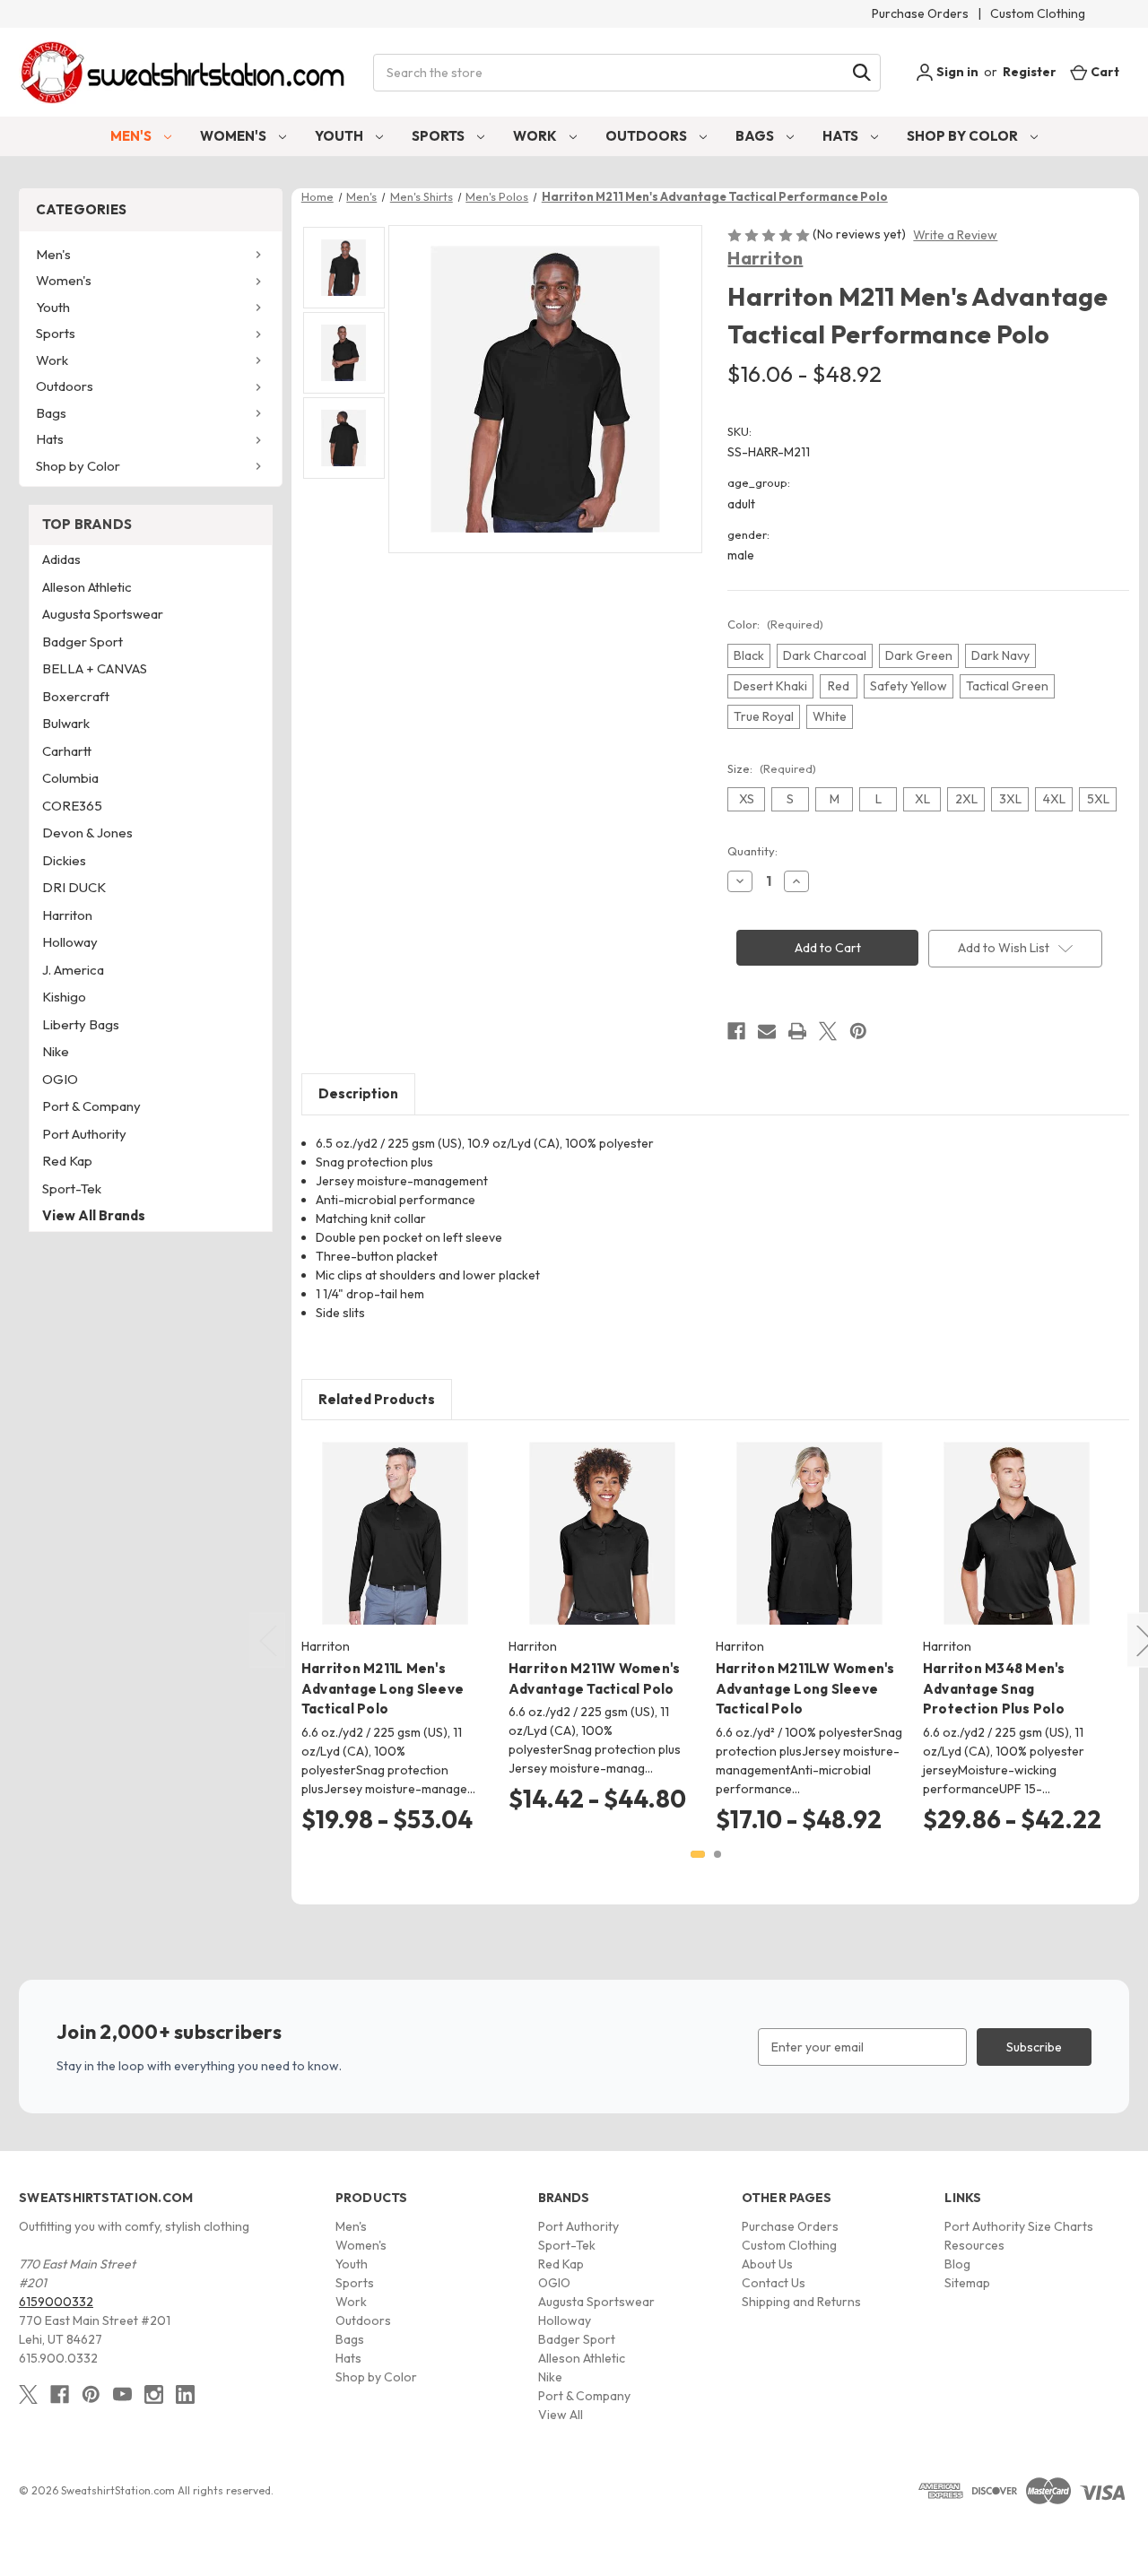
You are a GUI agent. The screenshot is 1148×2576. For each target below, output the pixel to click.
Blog (957, 2264)
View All (561, 2415)
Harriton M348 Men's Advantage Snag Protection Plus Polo (994, 1688)
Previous (267, 1639)
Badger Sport (83, 642)
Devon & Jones (87, 833)
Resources (974, 2245)
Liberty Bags (81, 1024)
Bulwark (66, 723)
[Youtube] (122, 2394)
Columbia (70, 778)
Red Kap (67, 1161)
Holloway (70, 942)
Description (358, 1093)
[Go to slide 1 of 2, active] (698, 1854)
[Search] (862, 73)
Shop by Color (964, 136)
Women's (235, 136)
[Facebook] (736, 1031)
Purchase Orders (920, 13)
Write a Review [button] (955, 235)
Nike (56, 1051)
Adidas (61, 559)
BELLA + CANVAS (95, 668)
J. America (73, 970)
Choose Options (395, 1549)
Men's (132, 136)
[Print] (797, 1031)
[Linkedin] (185, 2394)
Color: (775, 624)
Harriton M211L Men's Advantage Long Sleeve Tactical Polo (383, 1688)
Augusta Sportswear (103, 614)
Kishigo (64, 997)
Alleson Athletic (87, 587)
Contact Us (774, 2283)
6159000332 (56, 2302)
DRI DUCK (74, 887)
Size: (772, 768)
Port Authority (84, 1134)
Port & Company (91, 1106)
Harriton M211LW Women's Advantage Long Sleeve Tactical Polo (805, 1688)
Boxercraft (76, 696)
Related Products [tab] (377, 1399)
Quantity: (752, 851)
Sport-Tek (72, 1188)
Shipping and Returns (801, 2302)
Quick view (381, 1518)
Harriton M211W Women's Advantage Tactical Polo (595, 1678)
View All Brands (94, 1215)
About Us (767, 2264)
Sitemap (967, 2283)
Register (1030, 72)
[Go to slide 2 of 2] (717, 1854)
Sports (439, 136)
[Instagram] (154, 2394)
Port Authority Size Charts (1019, 2226)
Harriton (765, 258)
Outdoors (648, 136)
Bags (756, 136)
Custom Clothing (1038, 13)
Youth (340, 136)
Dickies (64, 860)
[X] (828, 1031)
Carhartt (67, 751)
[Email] (767, 1031)
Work (536, 136)
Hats (842, 136)
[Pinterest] (858, 1031)
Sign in (956, 72)
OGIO (60, 1079)
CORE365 (72, 806)
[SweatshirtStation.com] (183, 72)
